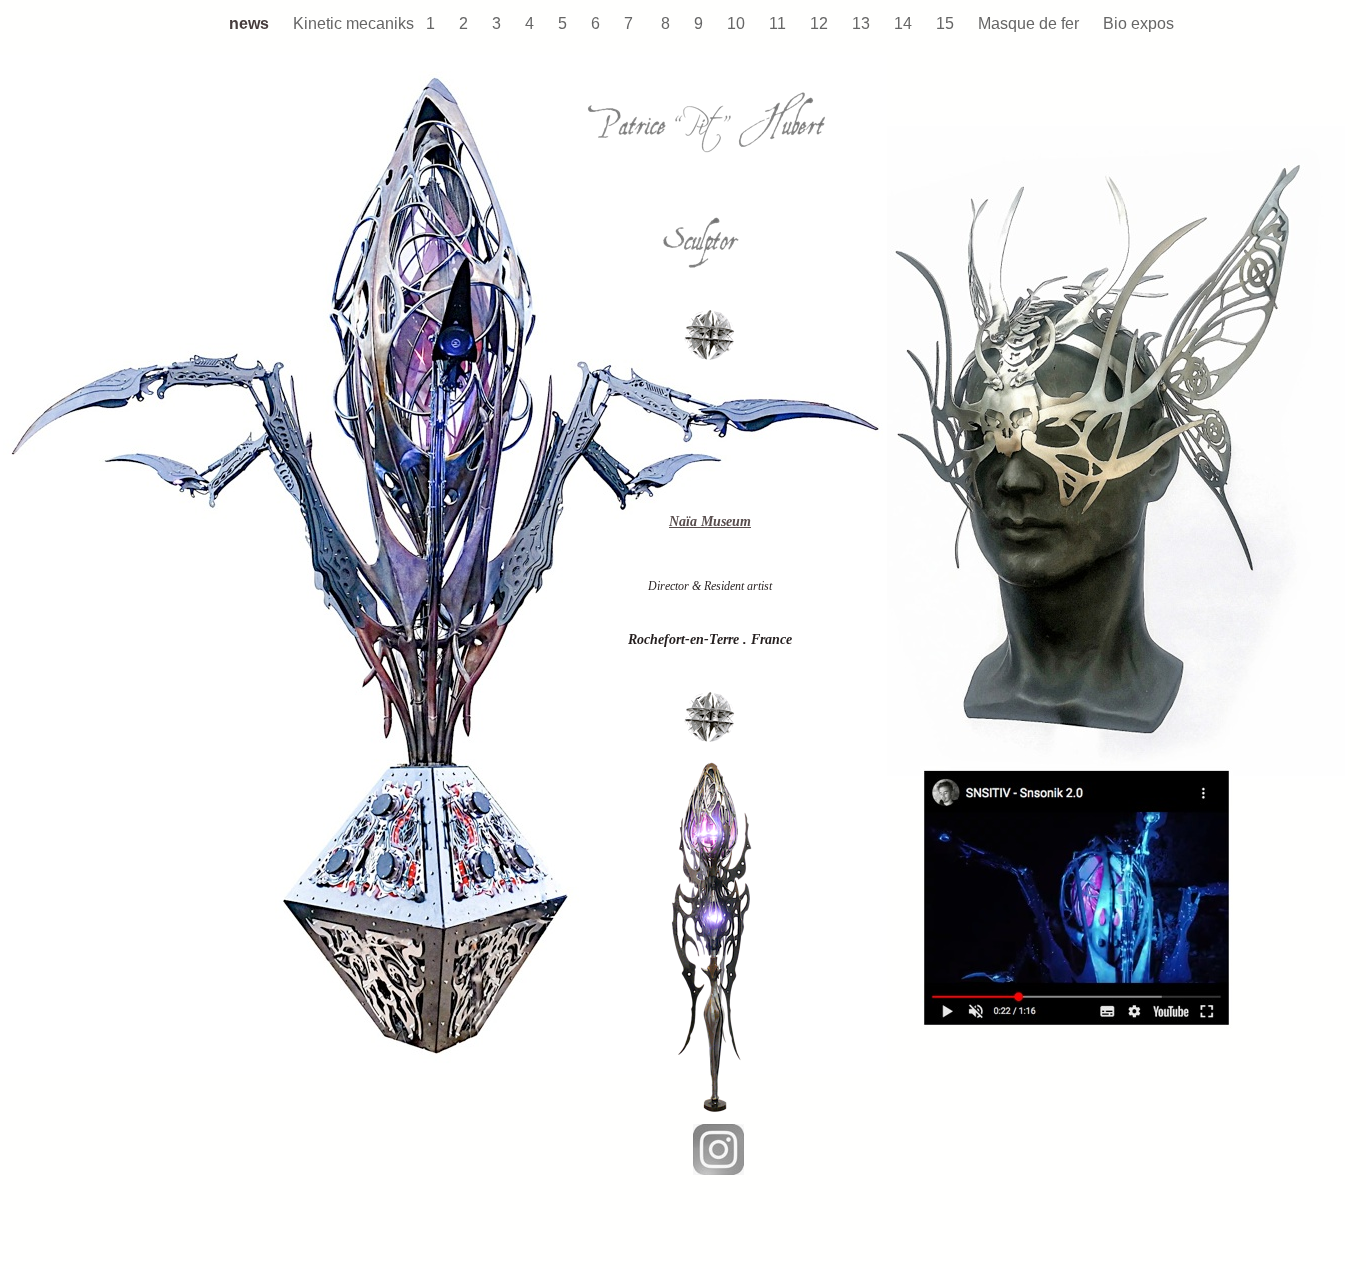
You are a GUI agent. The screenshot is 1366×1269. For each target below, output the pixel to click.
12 (821, 23)
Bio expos (1138, 23)
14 (905, 23)
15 (947, 23)
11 (779, 23)
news (251, 23)
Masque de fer (1030, 23)
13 (863, 23)
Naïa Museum (710, 521)
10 (738, 23)
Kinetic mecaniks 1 (366, 23)
